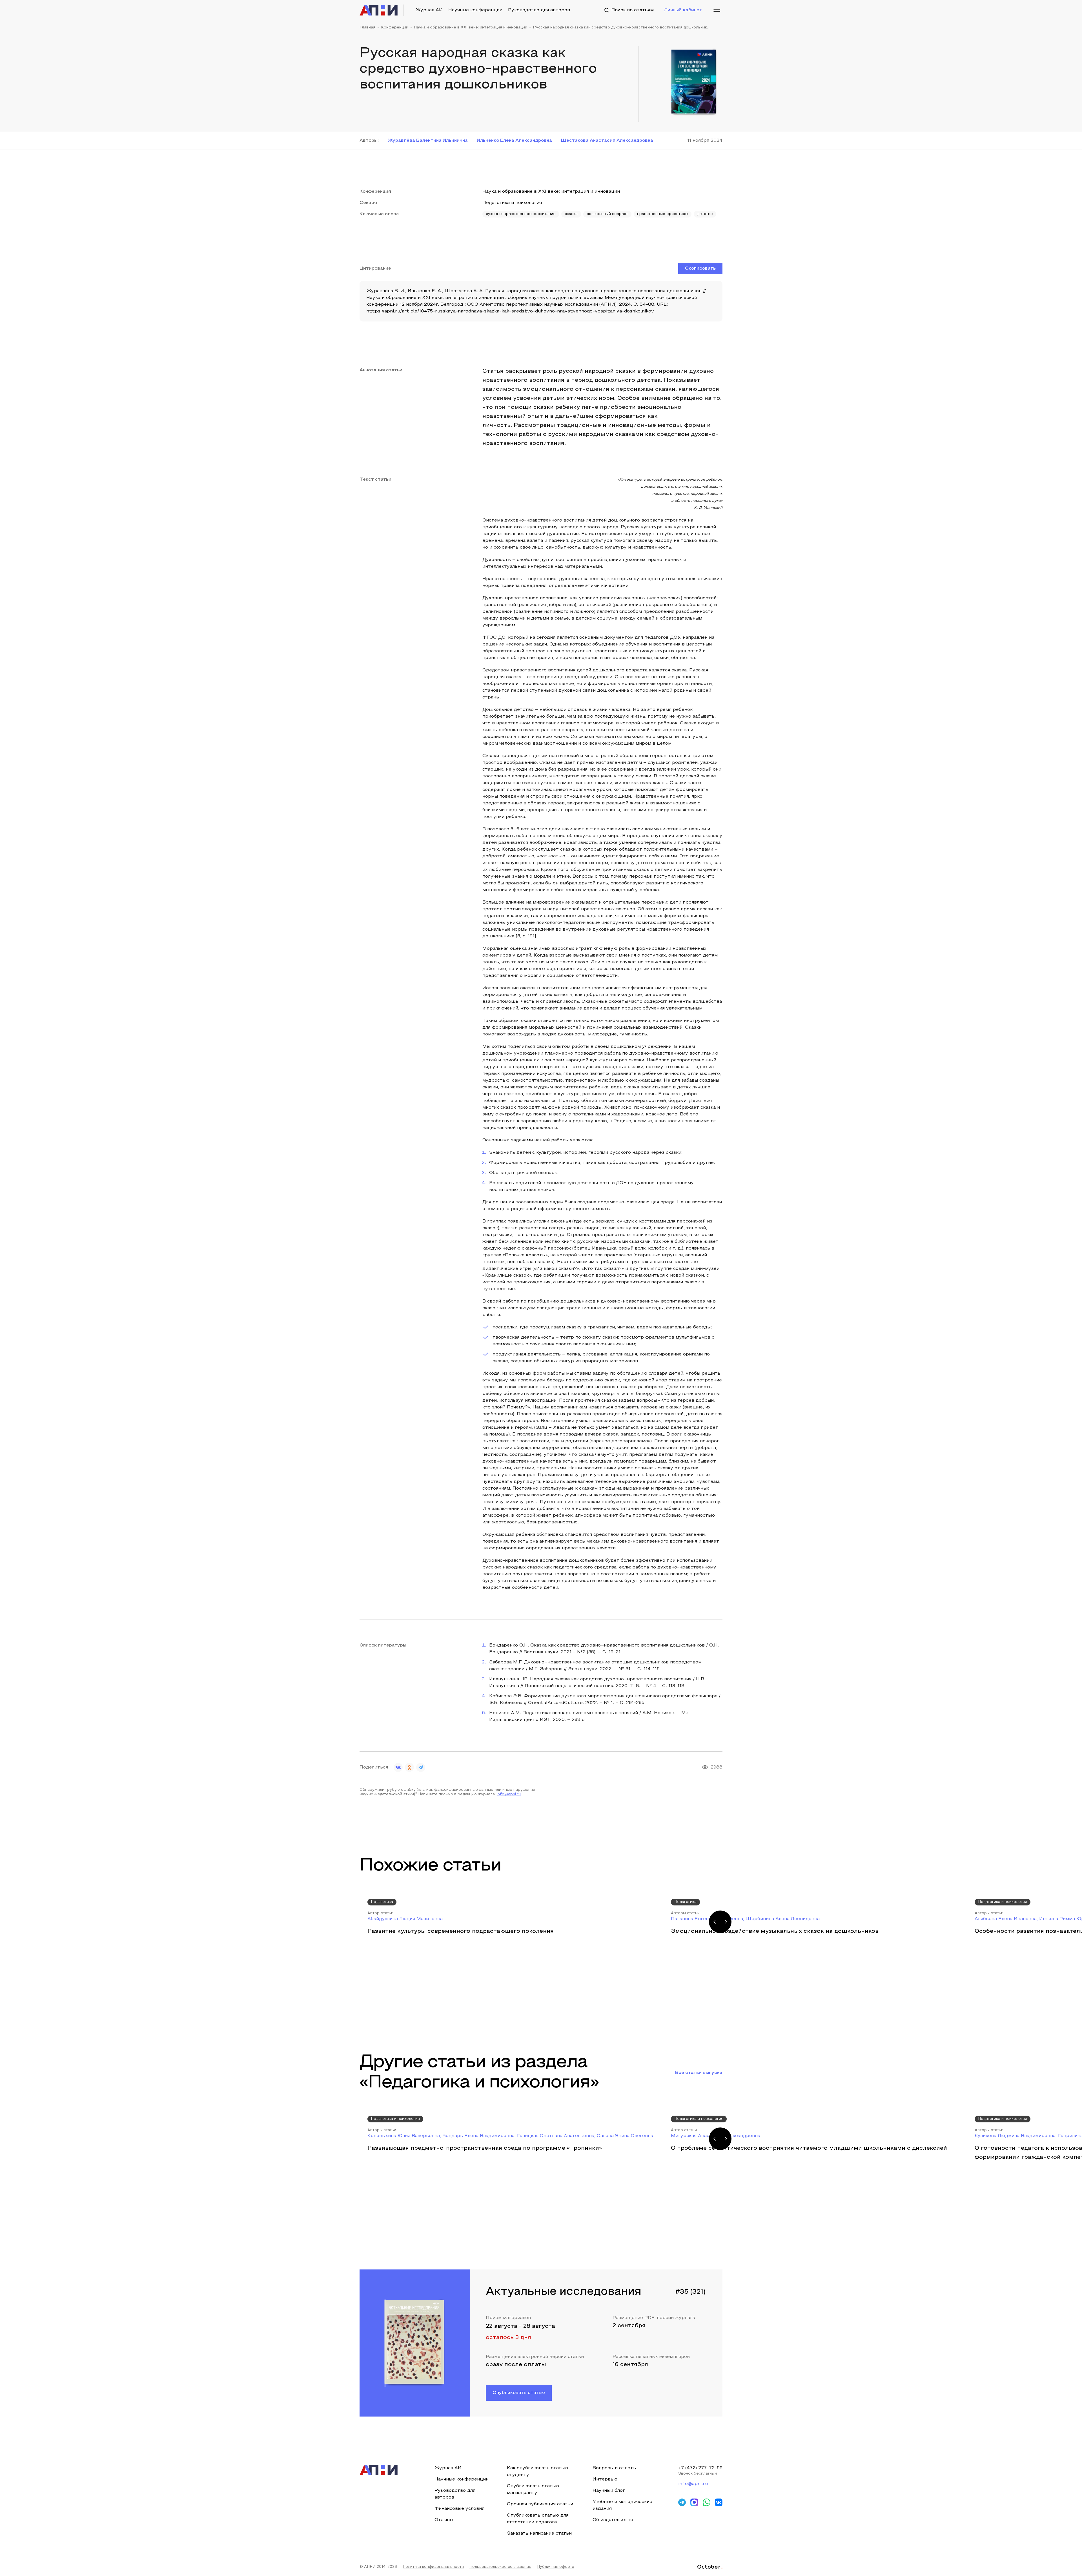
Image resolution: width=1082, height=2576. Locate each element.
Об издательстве (613, 2520)
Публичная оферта (556, 2567)
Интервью (605, 2479)
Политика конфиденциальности (433, 2567)
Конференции (395, 28)
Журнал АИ (429, 10)
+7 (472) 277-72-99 (700, 2468)
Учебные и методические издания (622, 2505)
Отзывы (444, 2520)
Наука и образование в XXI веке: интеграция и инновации (471, 28)
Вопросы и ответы (615, 2468)
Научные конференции (475, 10)
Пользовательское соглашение (500, 2567)
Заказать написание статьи (539, 2533)
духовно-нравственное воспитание (521, 214)
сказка (571, 214)
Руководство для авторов (539, 10)
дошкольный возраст (607, 214)
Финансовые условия (459, 2509)
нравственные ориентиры (663, 214)
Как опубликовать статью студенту (537, 2471)
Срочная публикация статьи (540, 2504)
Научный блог (609, 2491)
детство (705, 214)
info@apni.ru (509, 1794)
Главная (367, 28)
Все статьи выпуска (699, 2073)
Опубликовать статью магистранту (533, 2490)
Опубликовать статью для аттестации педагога (538, 2519)
